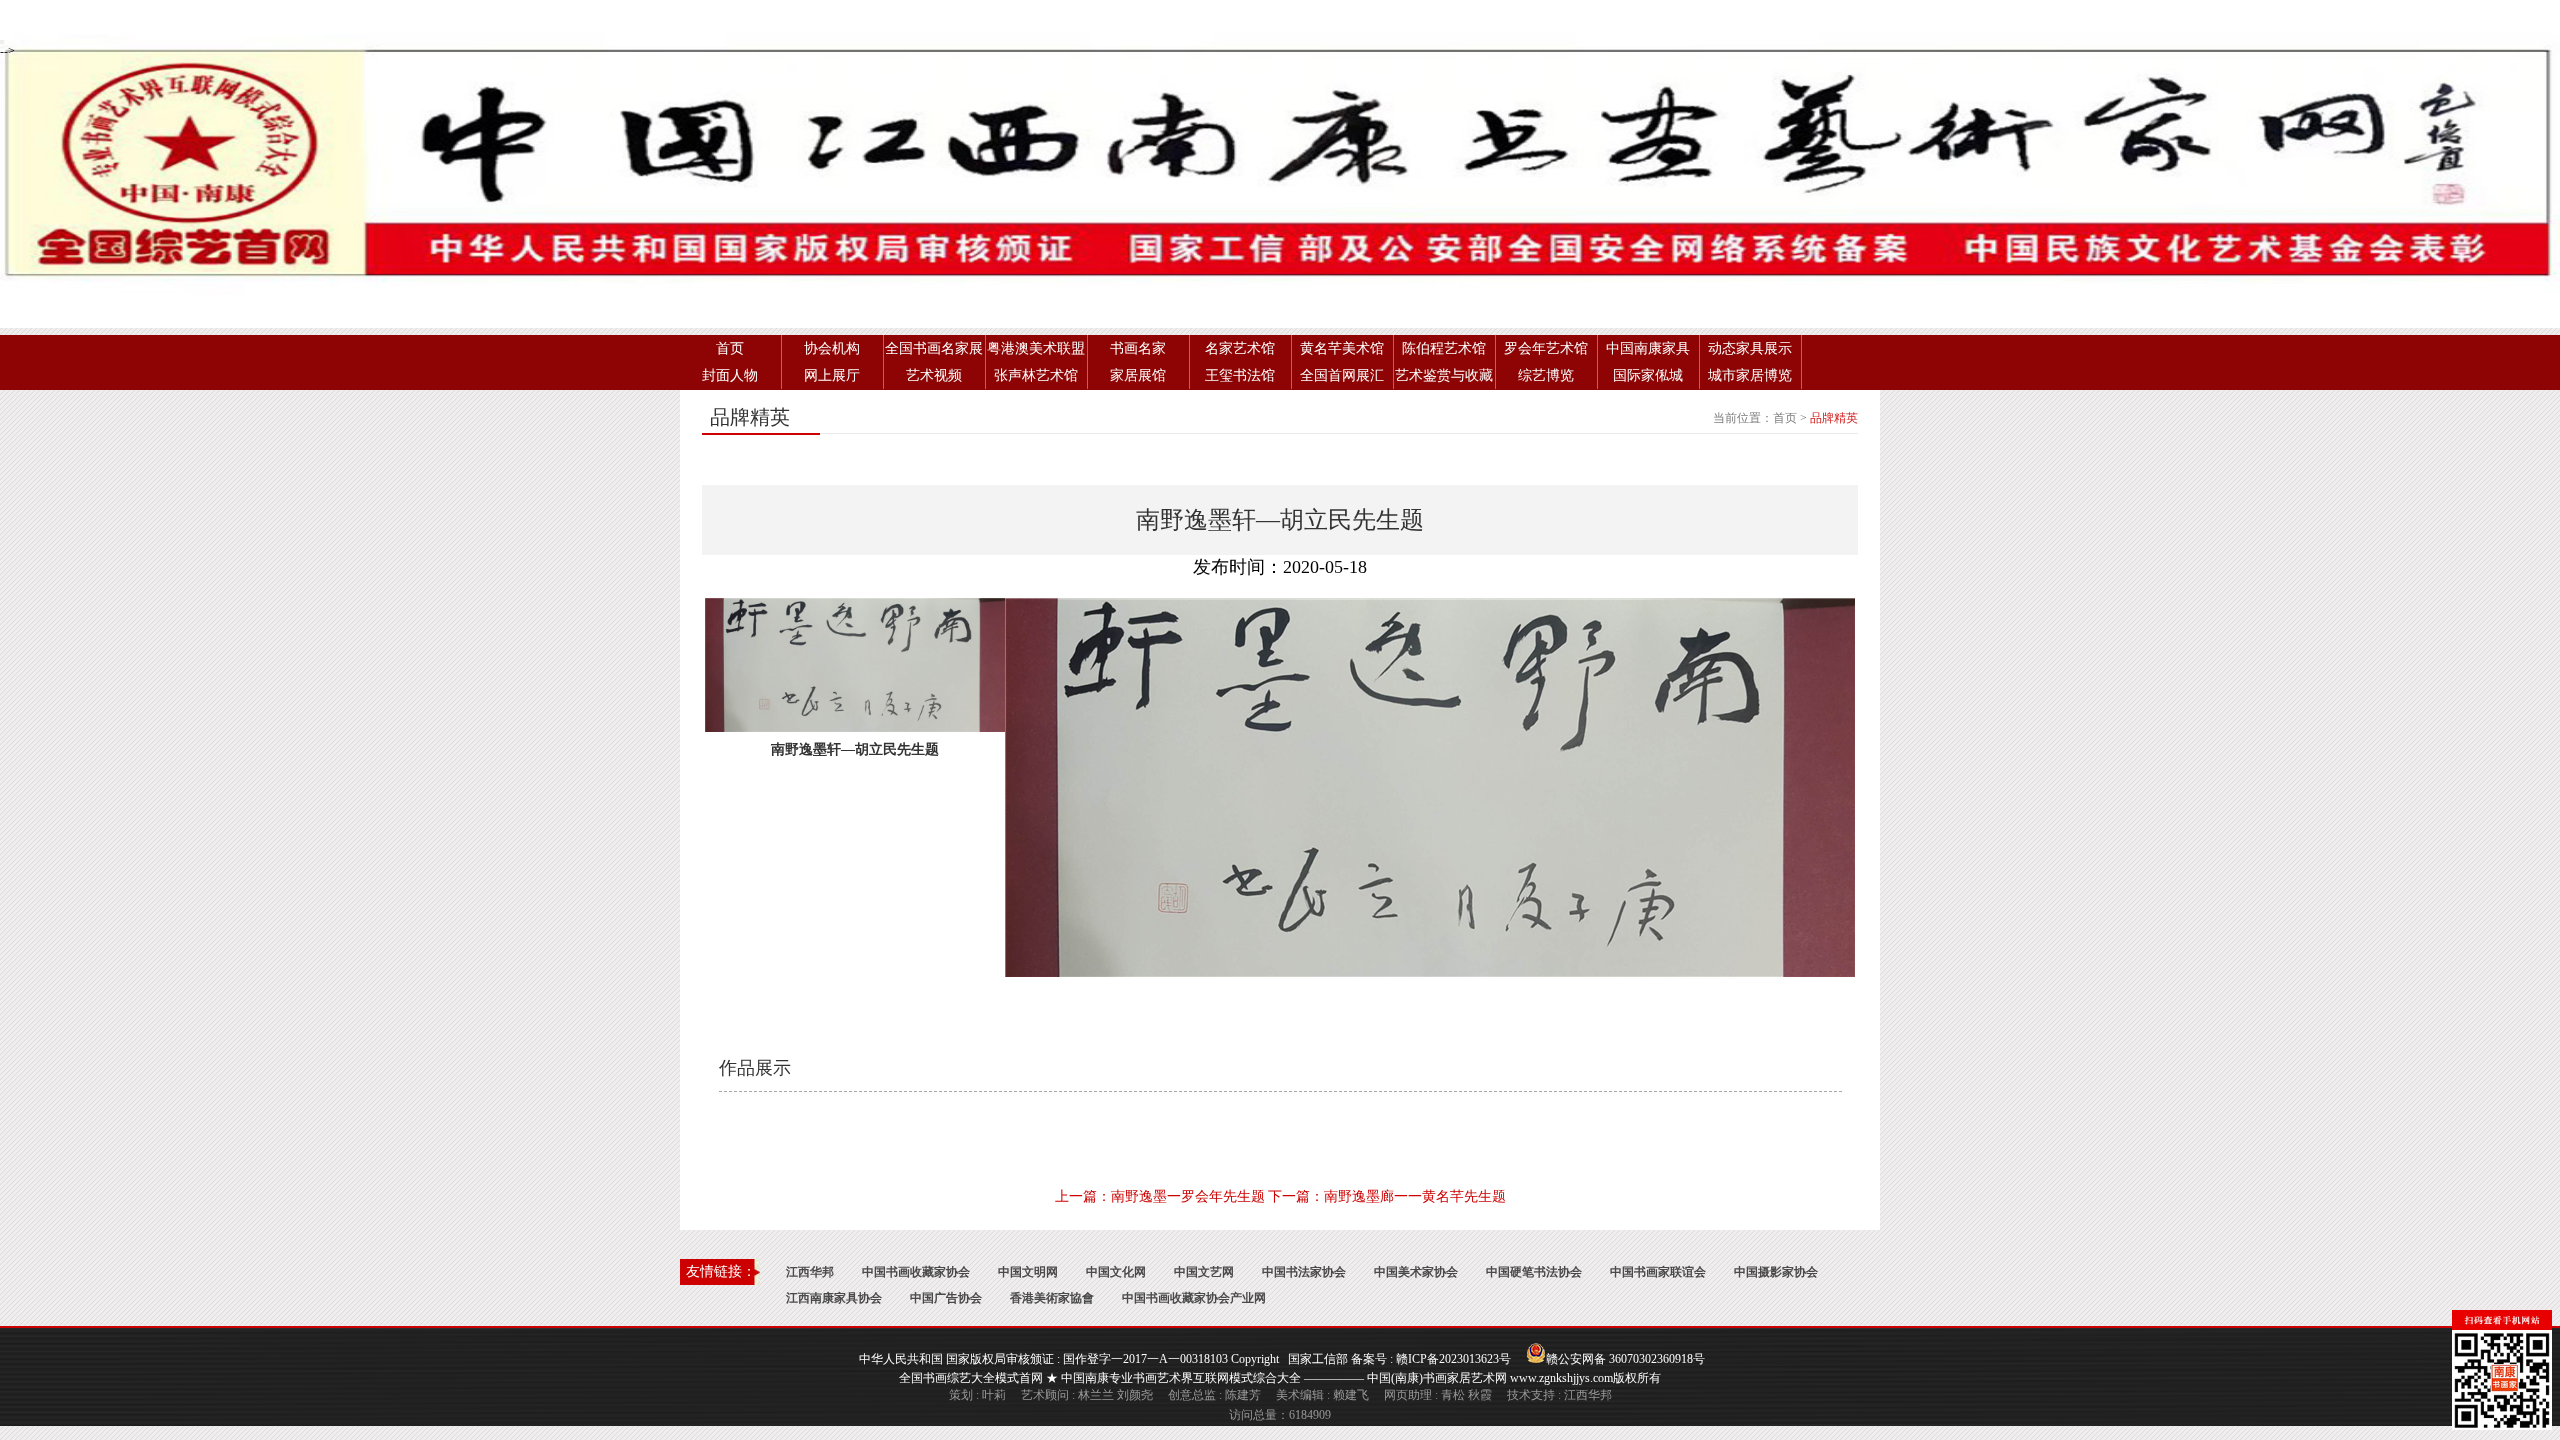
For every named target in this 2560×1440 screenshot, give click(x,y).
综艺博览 (1546, 375)
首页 (730, 348)
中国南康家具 (1648, 348)
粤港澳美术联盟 (1036, 348)
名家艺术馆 (1240, 348)
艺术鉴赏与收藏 (1444, 375)
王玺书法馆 (1240, 375)
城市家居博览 (1750, 375)
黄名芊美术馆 (1342, 348)
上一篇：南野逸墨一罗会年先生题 (1160, 1196)
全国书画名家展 (934, 348)
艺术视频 (934, 375)
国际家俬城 (1648, 375)
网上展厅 (832, 375)
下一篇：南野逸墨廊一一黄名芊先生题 (1387, 1196)
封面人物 (730, 375)
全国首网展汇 (1342, 375)
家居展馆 (1138, 375)
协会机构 (832, 348)
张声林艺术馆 (1036, 375)
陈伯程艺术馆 (1444, 348)
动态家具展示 (1750, 348)
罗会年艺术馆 (1546, 348)
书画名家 (1138, 348)
